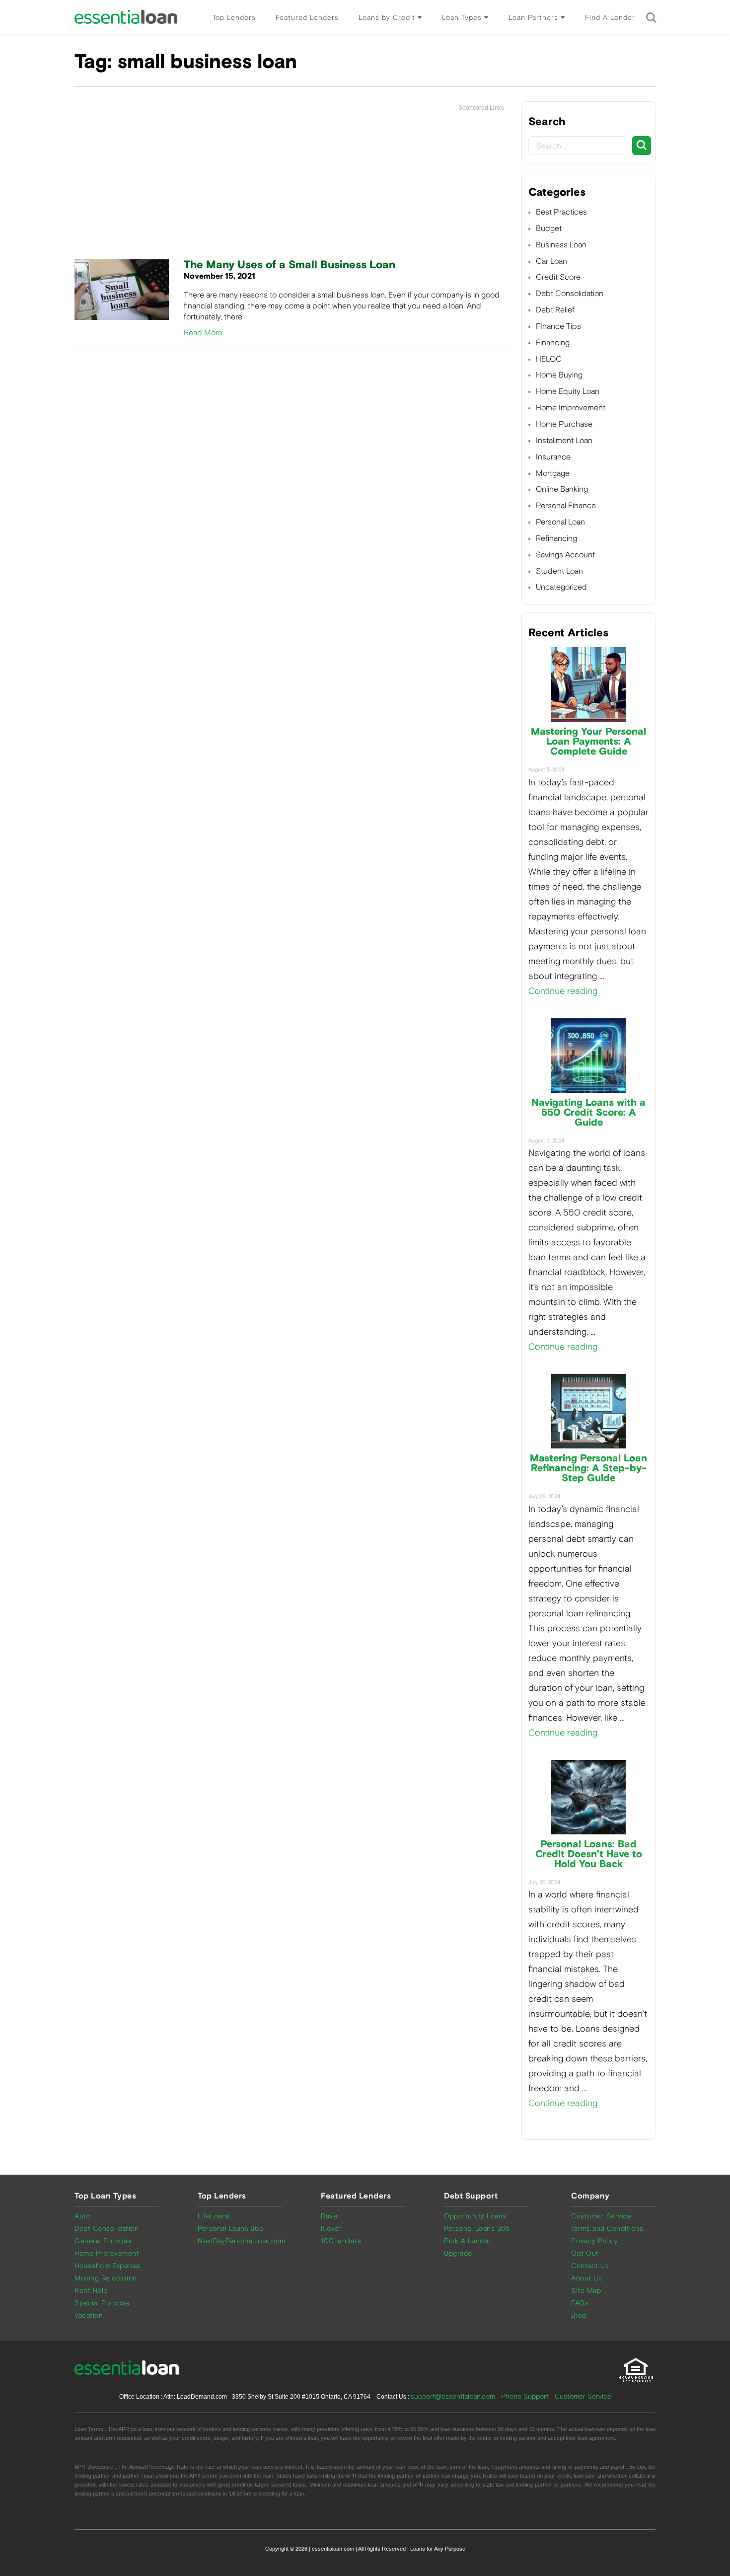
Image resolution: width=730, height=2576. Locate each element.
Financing (553, 342)
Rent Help (91, 2291)
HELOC (549, 359)
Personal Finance (566, 505)
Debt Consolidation (570, 293)
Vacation (89, 2315)
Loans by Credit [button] (388, 18)
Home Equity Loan (568, 391)
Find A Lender (610, 18)
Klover (331, 2229)
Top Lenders (234, 18)
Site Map (586, 2291)
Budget (549, 228)
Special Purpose (102, 2303)
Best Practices (561, 212)
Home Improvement (571, 408)
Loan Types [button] (463, 18)
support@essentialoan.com (453, 2396)
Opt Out (585, 2253)
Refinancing (556, 538)
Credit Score (558, 277)
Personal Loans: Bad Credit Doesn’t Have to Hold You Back (589, 1854)
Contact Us (590, 2266)
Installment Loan (564, 440)
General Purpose (103, 2241)
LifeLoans (214, 2216)
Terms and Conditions (607, 2229)
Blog (579, 2315)
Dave (329, 2216)
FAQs (580, 2303)
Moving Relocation (106, 2278)
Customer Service (601, 2216)
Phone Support (525, 2396)
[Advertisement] (291, 186)
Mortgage (553, 473)
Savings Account (565, 555)
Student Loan (559, 571)
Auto (82, 2216)
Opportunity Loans (475, 2216)
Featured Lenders (307, 18)
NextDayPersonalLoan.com (242, 2241)
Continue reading (563, 991)
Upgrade (458, 2253)
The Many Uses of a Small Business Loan (290, 265)
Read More (203, 333)
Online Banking (562, 489)
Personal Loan (560, 522)
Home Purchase (564, 424)
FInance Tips (558, 326)
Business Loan (561, 245)
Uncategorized (561, 587)
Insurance (553, 457)
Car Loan (551, 261)
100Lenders (341, 2241)
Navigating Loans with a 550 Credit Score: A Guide (588, 1113)
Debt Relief (555, 310)
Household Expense (108, 2266)
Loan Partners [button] (535, 18)
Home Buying (559, 375)
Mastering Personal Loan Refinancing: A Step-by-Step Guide (588, 1468)
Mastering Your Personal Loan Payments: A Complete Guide (588, 742)
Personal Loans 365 (230, 2229)
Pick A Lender (468, 2241)
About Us (586, 2278)
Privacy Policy (594, 2241)
